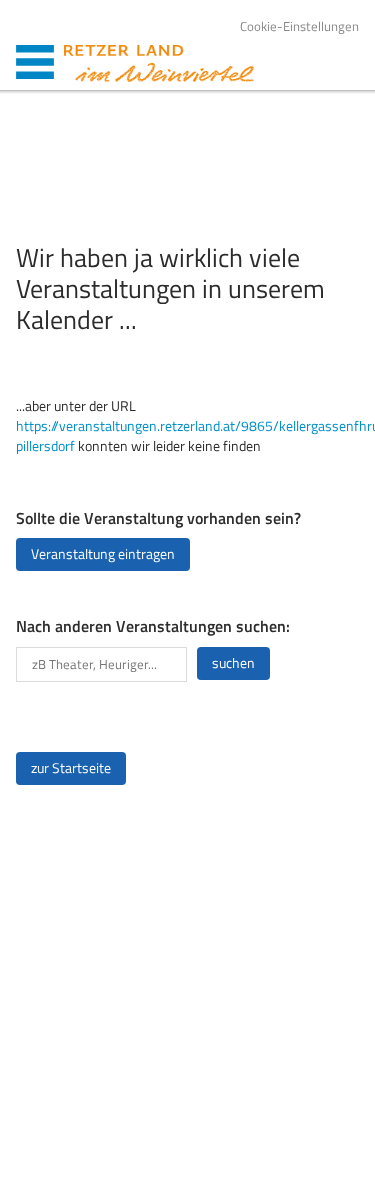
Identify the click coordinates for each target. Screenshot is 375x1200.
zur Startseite (71, 768)
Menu (35, 62)
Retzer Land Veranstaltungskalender (159, 63)
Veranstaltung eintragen (103, 554)
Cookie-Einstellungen (299, 26)
